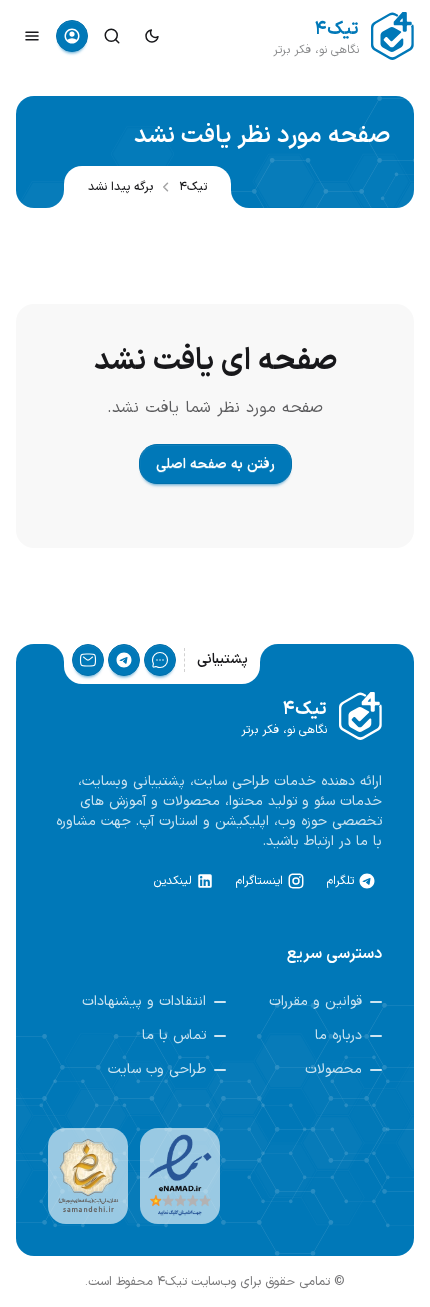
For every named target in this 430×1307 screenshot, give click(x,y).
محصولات (333, 1070)
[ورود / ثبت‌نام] (72, 36)
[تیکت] (160, 660)
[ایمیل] (88, 660)
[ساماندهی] (88, 1176)
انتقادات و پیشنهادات (144, 1002)
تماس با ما (174, 1036)
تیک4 (193, 187)
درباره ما (338, 1036)
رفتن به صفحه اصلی (215, 464)
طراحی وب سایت (157, 1070)
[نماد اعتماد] (180, 1176)
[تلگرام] (124, 660)
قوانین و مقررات (315, 1002)
